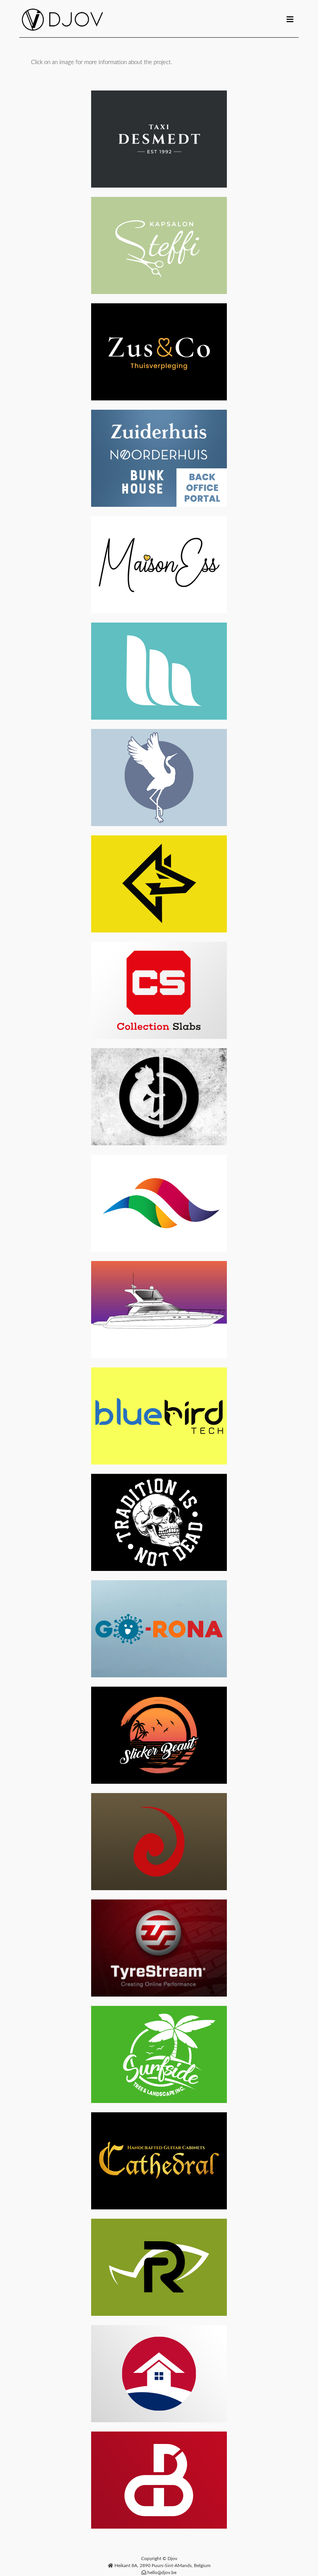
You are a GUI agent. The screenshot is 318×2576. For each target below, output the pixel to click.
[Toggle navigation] (290, 20)
